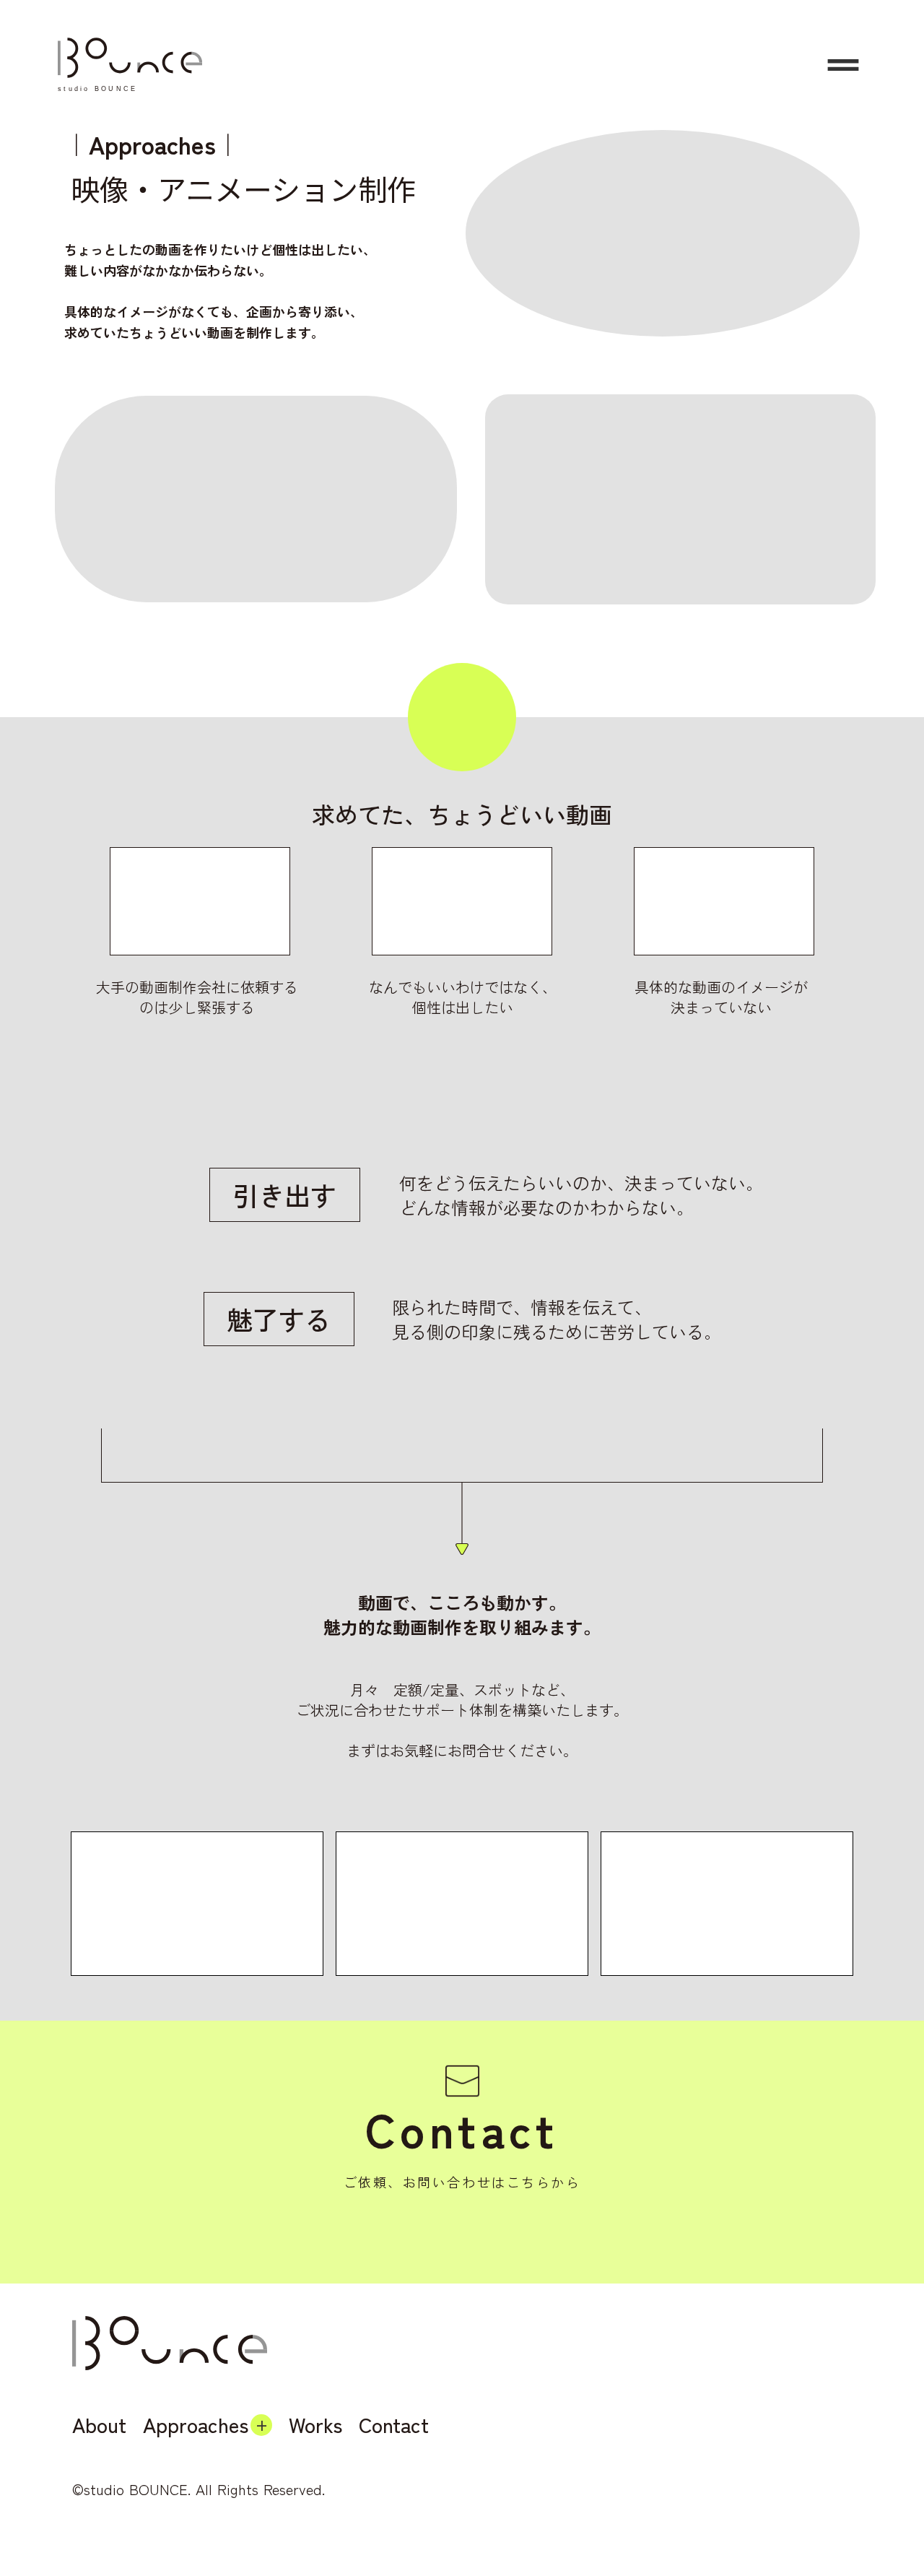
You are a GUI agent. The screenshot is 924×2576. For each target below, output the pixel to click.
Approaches (196, 2425)
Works (315, 2425)
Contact (394, 2425)
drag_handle (843, 65)
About (99, 2425)
